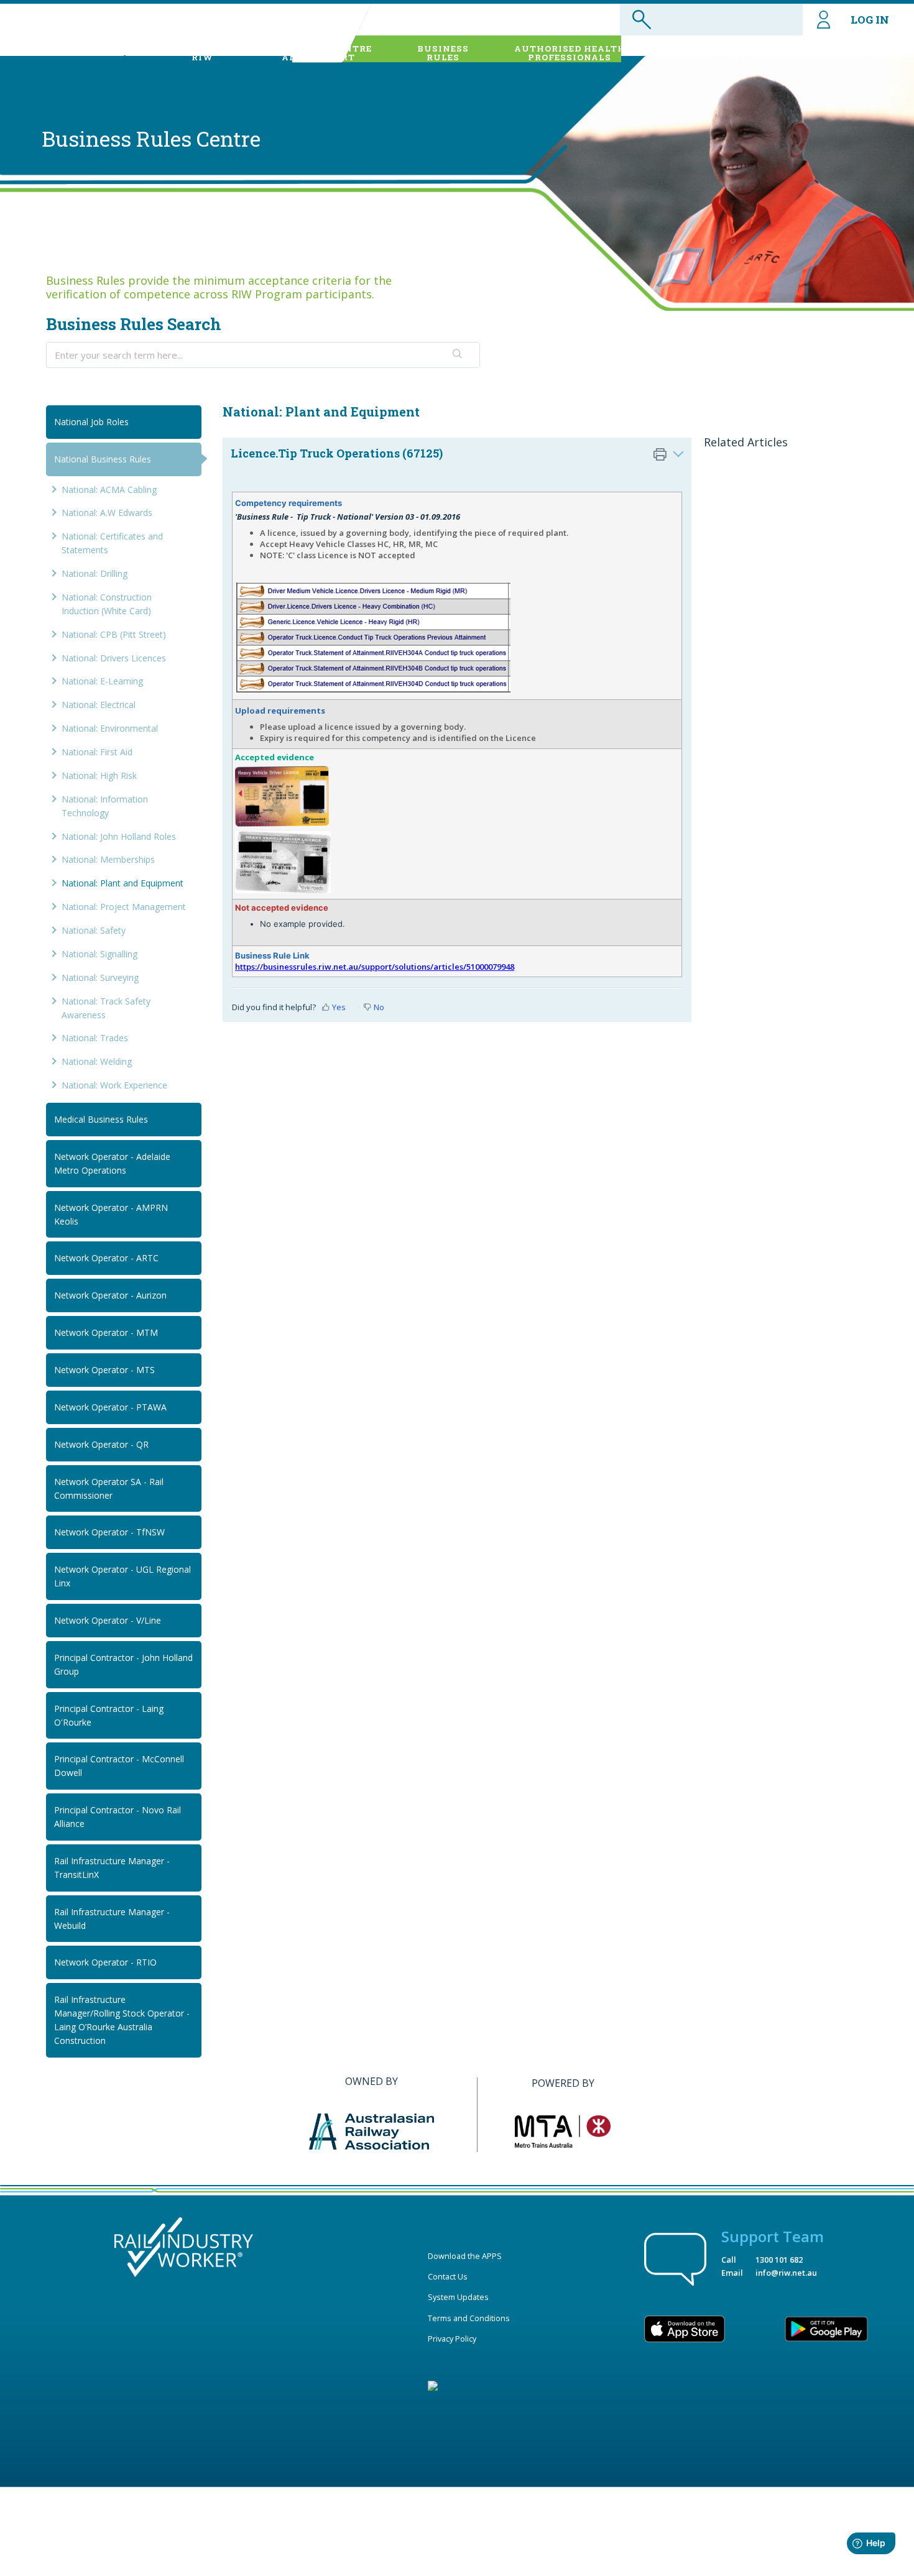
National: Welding (97, 1061)
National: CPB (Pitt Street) (114, 634)
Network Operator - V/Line (108, 1620)
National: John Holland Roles (119, 836)
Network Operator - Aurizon (110, 1295)
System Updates (458, 2297)
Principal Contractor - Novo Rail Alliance (118, 1817)
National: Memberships (108, 859)
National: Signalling (99, 954)
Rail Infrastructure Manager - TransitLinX (112, 1868)
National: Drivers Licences (114, 658)
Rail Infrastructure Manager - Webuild (112, 1919)
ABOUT (202, 53)
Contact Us (448, 2276)
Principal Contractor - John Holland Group (123, 1664)
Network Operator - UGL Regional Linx (122, 1576)
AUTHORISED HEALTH (570, 53)
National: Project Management (124, 907)
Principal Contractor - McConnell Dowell (119, 1766)
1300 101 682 (779, 2260)
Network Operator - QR (101, 1444)
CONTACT (858, 53)
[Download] (434, 1162)
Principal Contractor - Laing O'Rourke (109, 1715)
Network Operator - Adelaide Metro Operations (112, 1163)
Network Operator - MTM (106, 1332)
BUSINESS (443, 53)
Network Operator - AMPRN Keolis (111, 1214)
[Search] (458, 355)
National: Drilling (95, 573)
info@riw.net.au (786, 2273)
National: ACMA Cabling (109, 490)
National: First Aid (97, 752)
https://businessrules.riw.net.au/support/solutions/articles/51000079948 (375, 967)
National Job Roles (91, 422)
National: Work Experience (114, 1085)
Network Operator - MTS (104, 1370)
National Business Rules (103, 459)
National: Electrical (99, 705)
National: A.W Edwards (107, 513)
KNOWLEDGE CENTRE (319, 53)
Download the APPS (465, 2256)
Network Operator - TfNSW (109, 1532)
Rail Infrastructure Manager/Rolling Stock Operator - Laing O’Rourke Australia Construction (122, 2020)
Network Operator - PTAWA (110, 1407)
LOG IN (870, 20)
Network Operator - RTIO (105, 1962)
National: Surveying (100, 977)
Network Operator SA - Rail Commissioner (109, 1488)
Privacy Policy (452, 2339)
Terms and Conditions (469, 2318)
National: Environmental (110, 728)
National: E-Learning (102, 681)
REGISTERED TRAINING (729, 53)
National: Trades (95, 1038)
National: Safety (94, 930)
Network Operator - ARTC (106, 1258)
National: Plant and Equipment (122, 883)
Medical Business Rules (101, 1119)
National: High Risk (99, 775)
